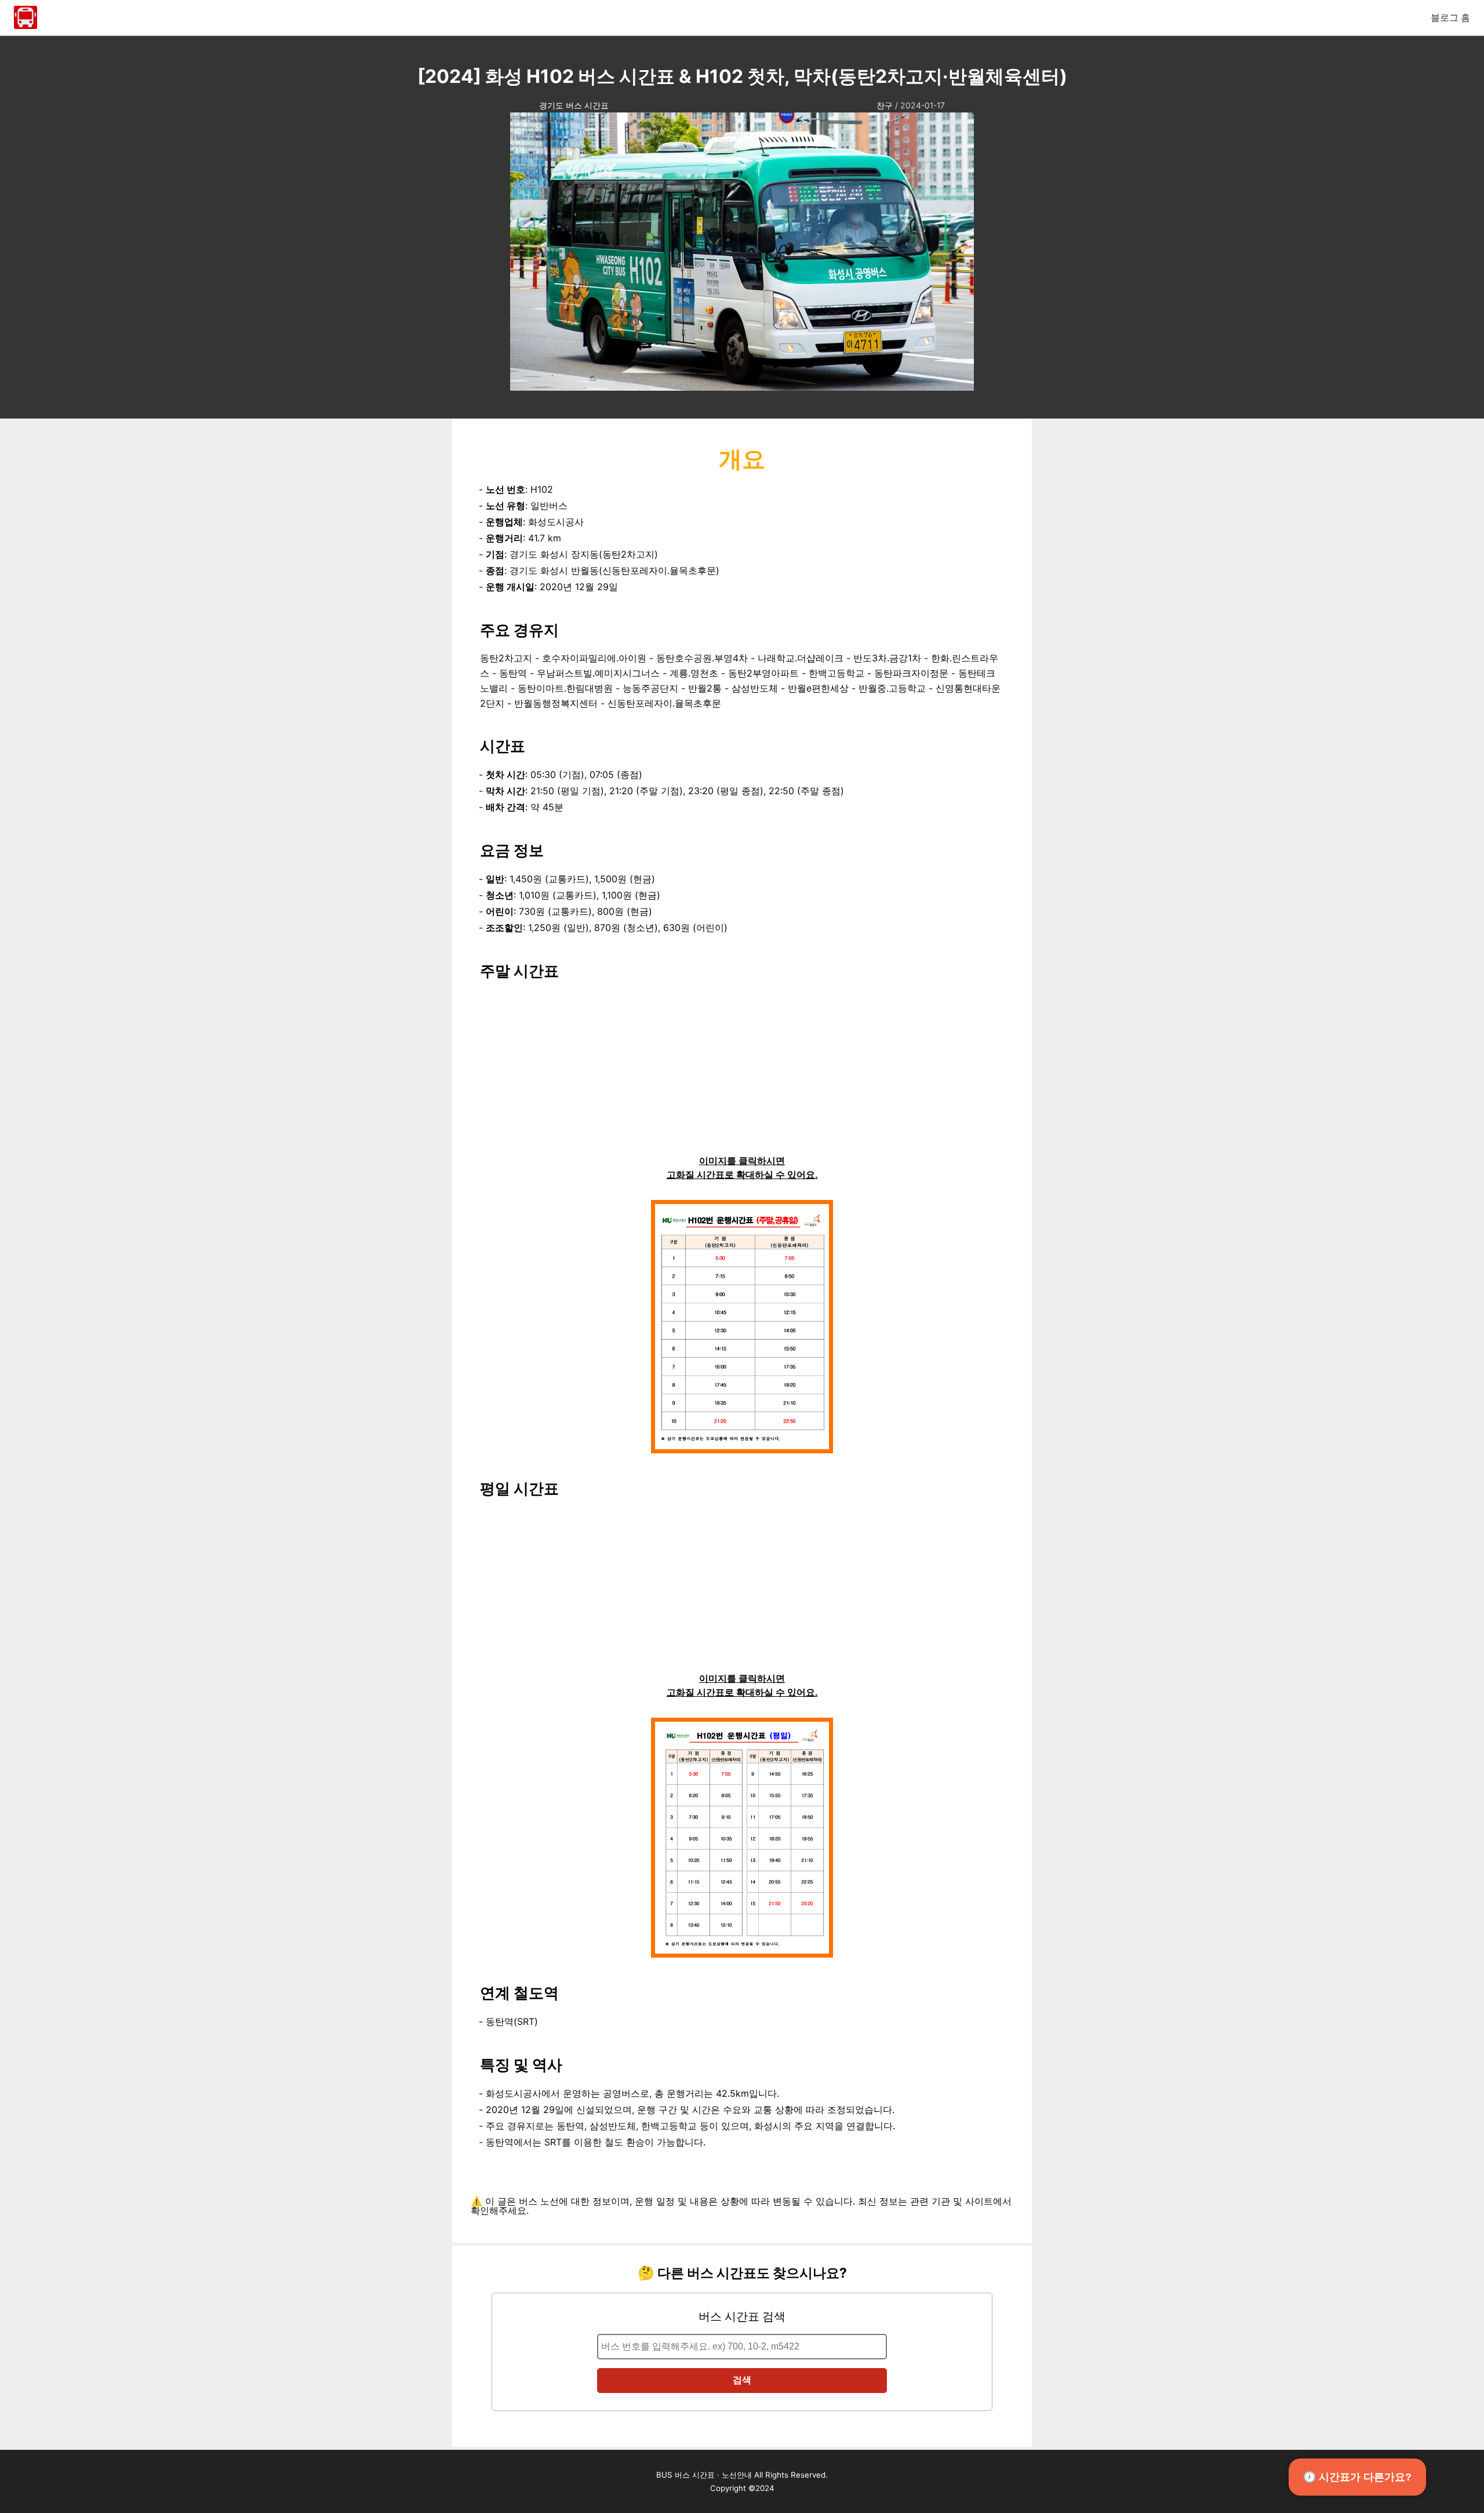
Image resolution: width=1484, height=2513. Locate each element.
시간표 (503, 746)
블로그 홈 (1450, 17)
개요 (742, 459)
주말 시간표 (519, 971)
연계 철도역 (519, 1993)
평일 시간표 (519, 1488)
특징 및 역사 (521, 2065)
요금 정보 (512, 850)
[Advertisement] (742, 1072)
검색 (742, 2380)
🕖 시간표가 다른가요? (1357, 2477)
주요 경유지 (519, 630)
